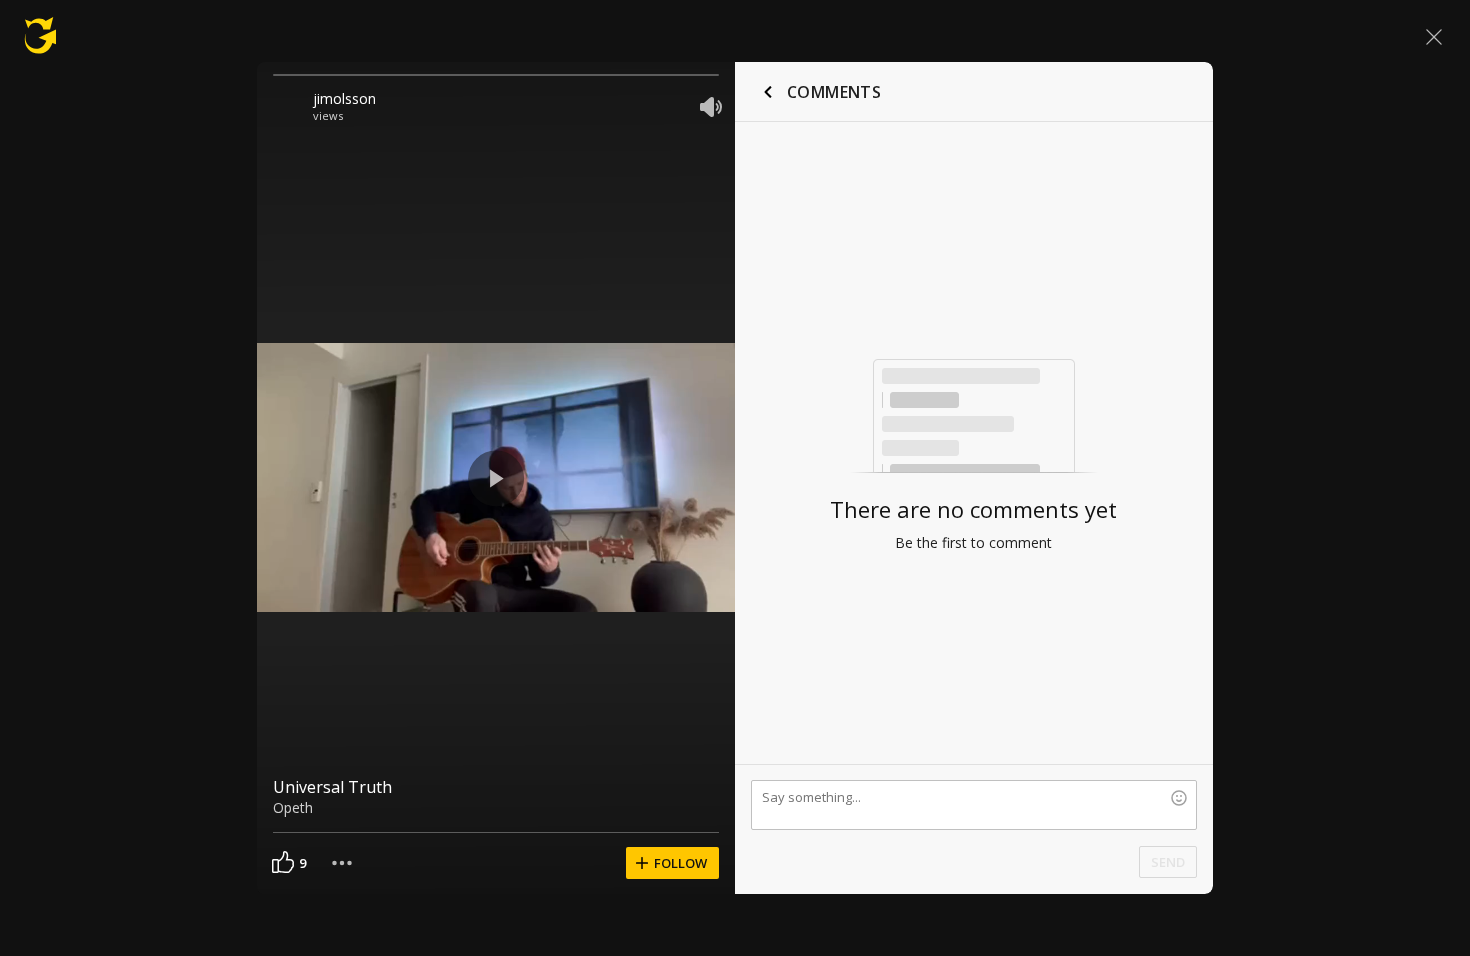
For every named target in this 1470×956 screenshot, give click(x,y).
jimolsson (344, 98)
